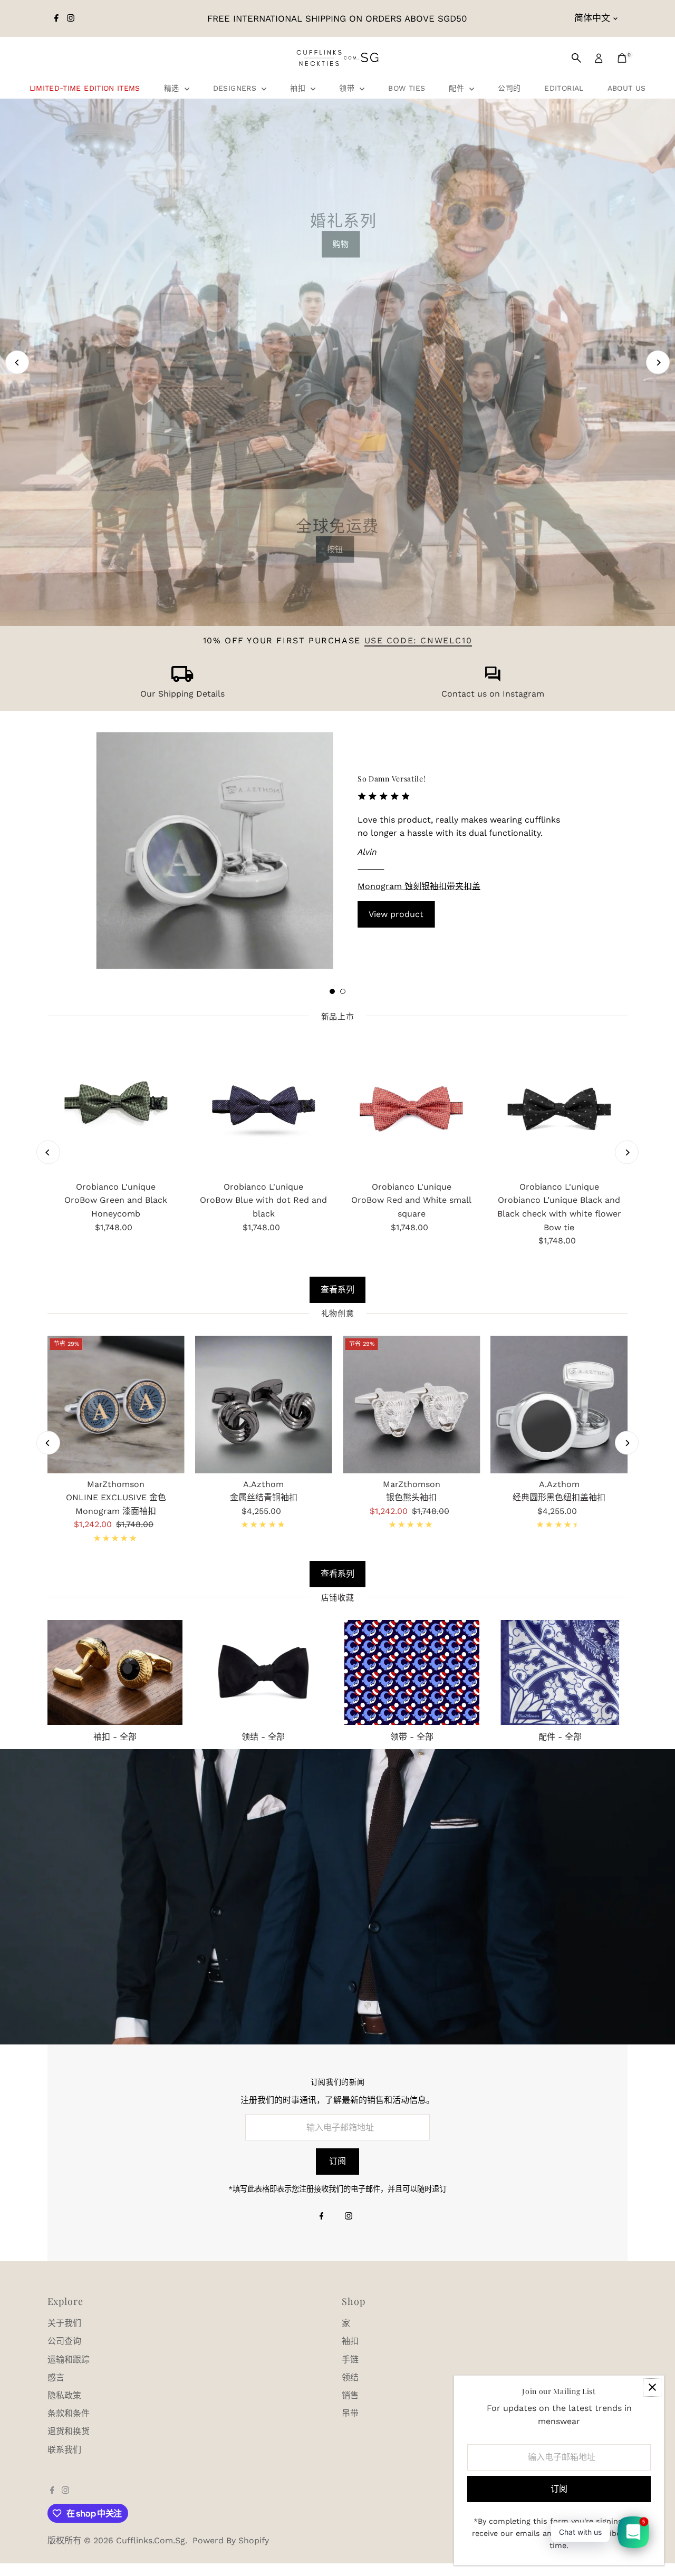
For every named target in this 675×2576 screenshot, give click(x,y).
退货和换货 (69, 2431)
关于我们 (64, 2323)
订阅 (337, 2161)
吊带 (350, 2413)
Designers (236, 88)
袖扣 (299, 88)
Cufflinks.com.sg (151, 2540)
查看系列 (337, 1290)
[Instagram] (71, 18)
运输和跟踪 (69, 2360)
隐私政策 (64, 2395)
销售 (350, 2395)
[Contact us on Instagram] (493, 679)
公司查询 (64, 2341)
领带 (348, 88)
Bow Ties (407, 88)
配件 (458, 88)
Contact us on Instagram (493, 694)
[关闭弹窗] (652, 2387)
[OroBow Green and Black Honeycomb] (116, 1107)
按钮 (335, 549)
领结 (350, 2377)
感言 (56, 2377)
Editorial (564, 88)
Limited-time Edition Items (85, 88)
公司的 (509, 88)
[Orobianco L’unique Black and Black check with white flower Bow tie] (559, 1107)
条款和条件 (69, 2413)
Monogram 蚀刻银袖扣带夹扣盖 (419, 886)
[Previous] (17, 363)
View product (396, 914)
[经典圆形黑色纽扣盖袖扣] (559, 1404)
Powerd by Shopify (231, 2540)
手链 (350, 2360)
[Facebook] (56, 18)
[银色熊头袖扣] (411, 1404)
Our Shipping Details (182, 694)
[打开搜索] (576, 58)
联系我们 (64, 2450)
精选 (173, 88)
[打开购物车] (622, 58)
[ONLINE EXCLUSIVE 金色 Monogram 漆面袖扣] (116, 1404)
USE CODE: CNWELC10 (418, 640)
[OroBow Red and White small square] (411, 1107)
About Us (627, 88)
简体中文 (592, 18)
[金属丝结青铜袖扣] (264, 1404)
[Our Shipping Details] (182, 679)
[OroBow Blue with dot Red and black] (264, 1107)
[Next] (658, 363)
